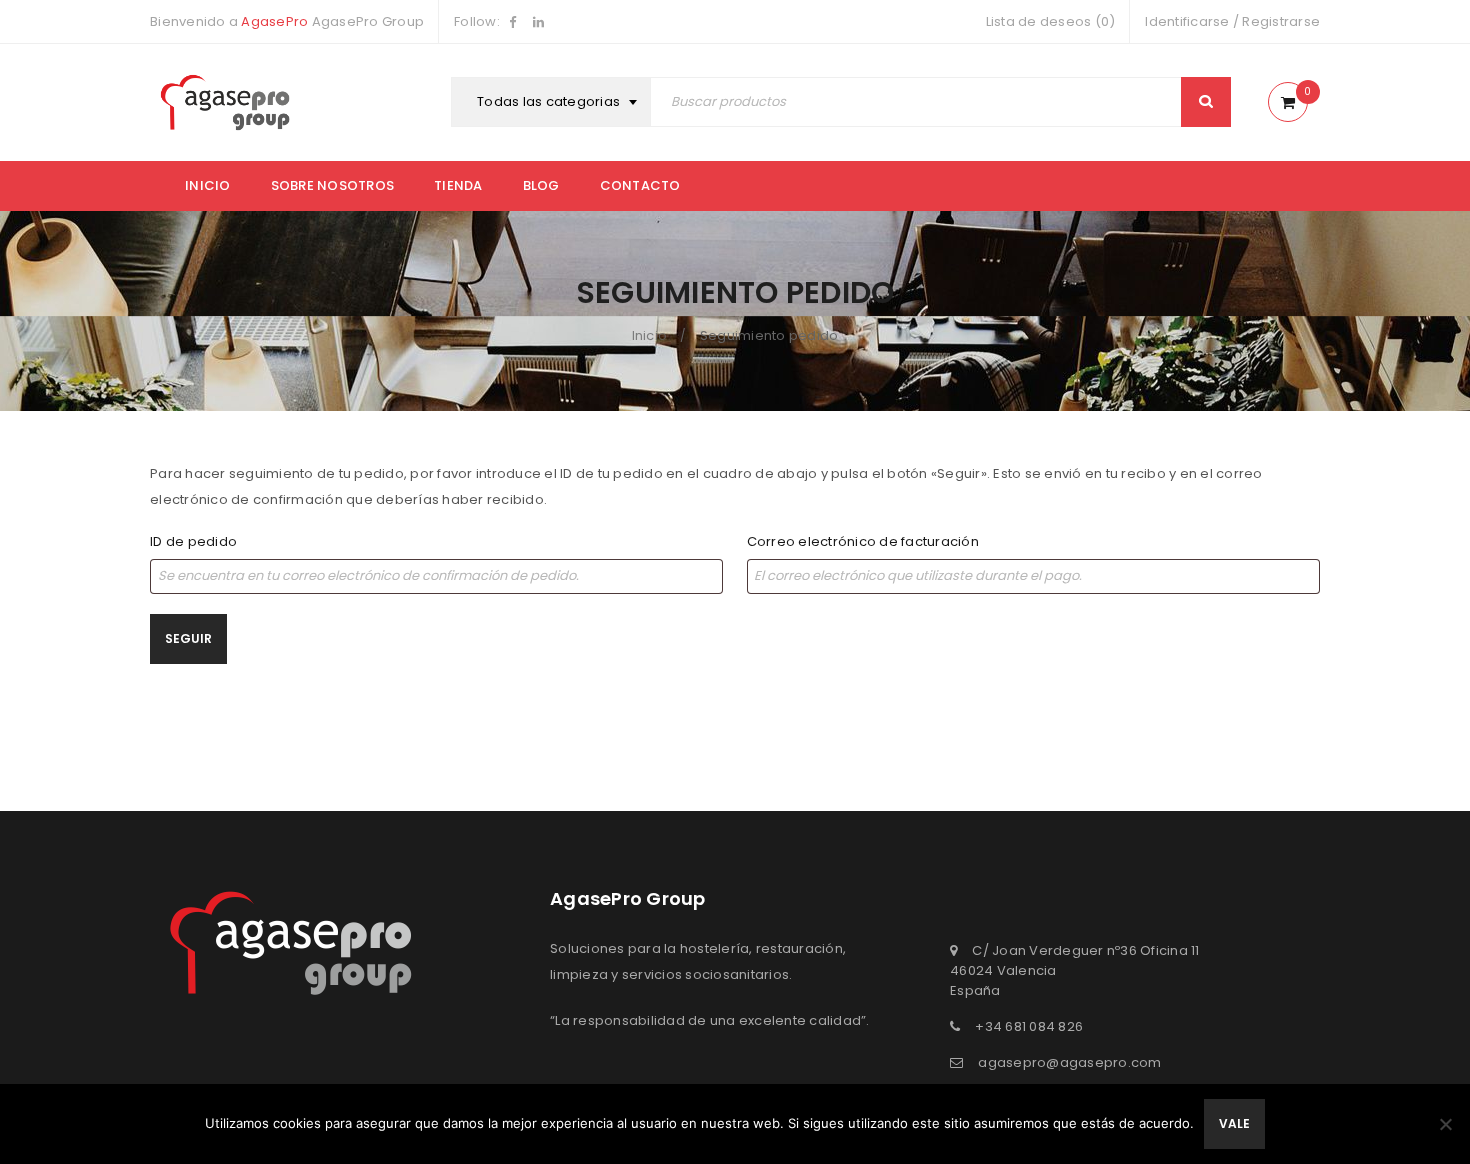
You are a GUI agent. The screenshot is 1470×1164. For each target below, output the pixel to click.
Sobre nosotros (333, 185)
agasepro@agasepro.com (1069, 1062)
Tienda (458, 185)
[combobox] (553, 102)
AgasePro (274, 21)
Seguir (188, 638)
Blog (541, 185)
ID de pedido (193, 542)
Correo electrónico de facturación (863, 542)
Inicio (208, 185)
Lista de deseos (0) (1051, 21)
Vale (1234, 1123)
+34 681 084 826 (1029, 1026)
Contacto (640, 185)
